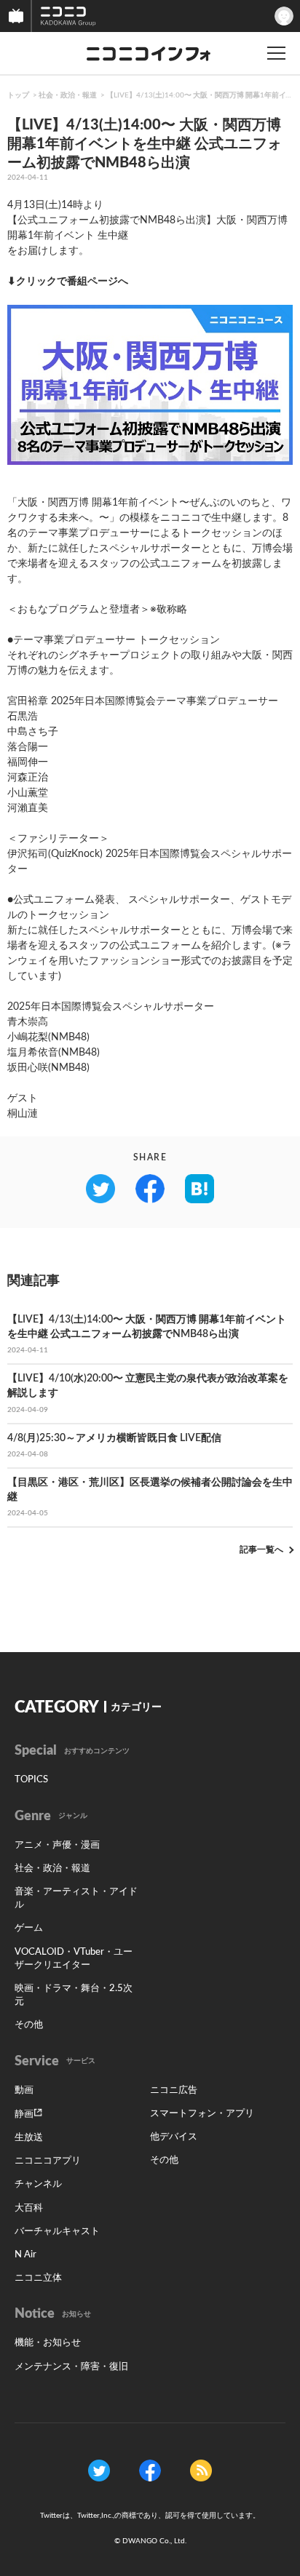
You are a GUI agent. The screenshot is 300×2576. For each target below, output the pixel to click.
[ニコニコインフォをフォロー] (99, 2470)
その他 (29, 2025)
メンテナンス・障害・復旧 (71, 2367)
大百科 (29, 2208)
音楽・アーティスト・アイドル (76, 1898)
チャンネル (38, 2184)
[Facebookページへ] (150, 2470)
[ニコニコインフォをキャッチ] (201, 2470)
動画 (24, 2090)
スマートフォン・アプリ (202, 2114)
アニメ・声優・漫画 (57, 1845)
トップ (18, 95)
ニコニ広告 (174, 2090)
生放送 (29, 2138)
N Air (25, 2255)
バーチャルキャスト (57, 2232)
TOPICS (31, 1780)
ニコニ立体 (38, 2278)
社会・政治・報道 (68, 95)
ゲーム (29, 1928)
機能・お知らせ (48, 2343)
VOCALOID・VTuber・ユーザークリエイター (74, 1959)
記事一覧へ (261, 1550)
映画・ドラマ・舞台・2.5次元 (74, 1995)
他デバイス (174, 2137)
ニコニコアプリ (48, 2161)
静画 (24, 2114)
